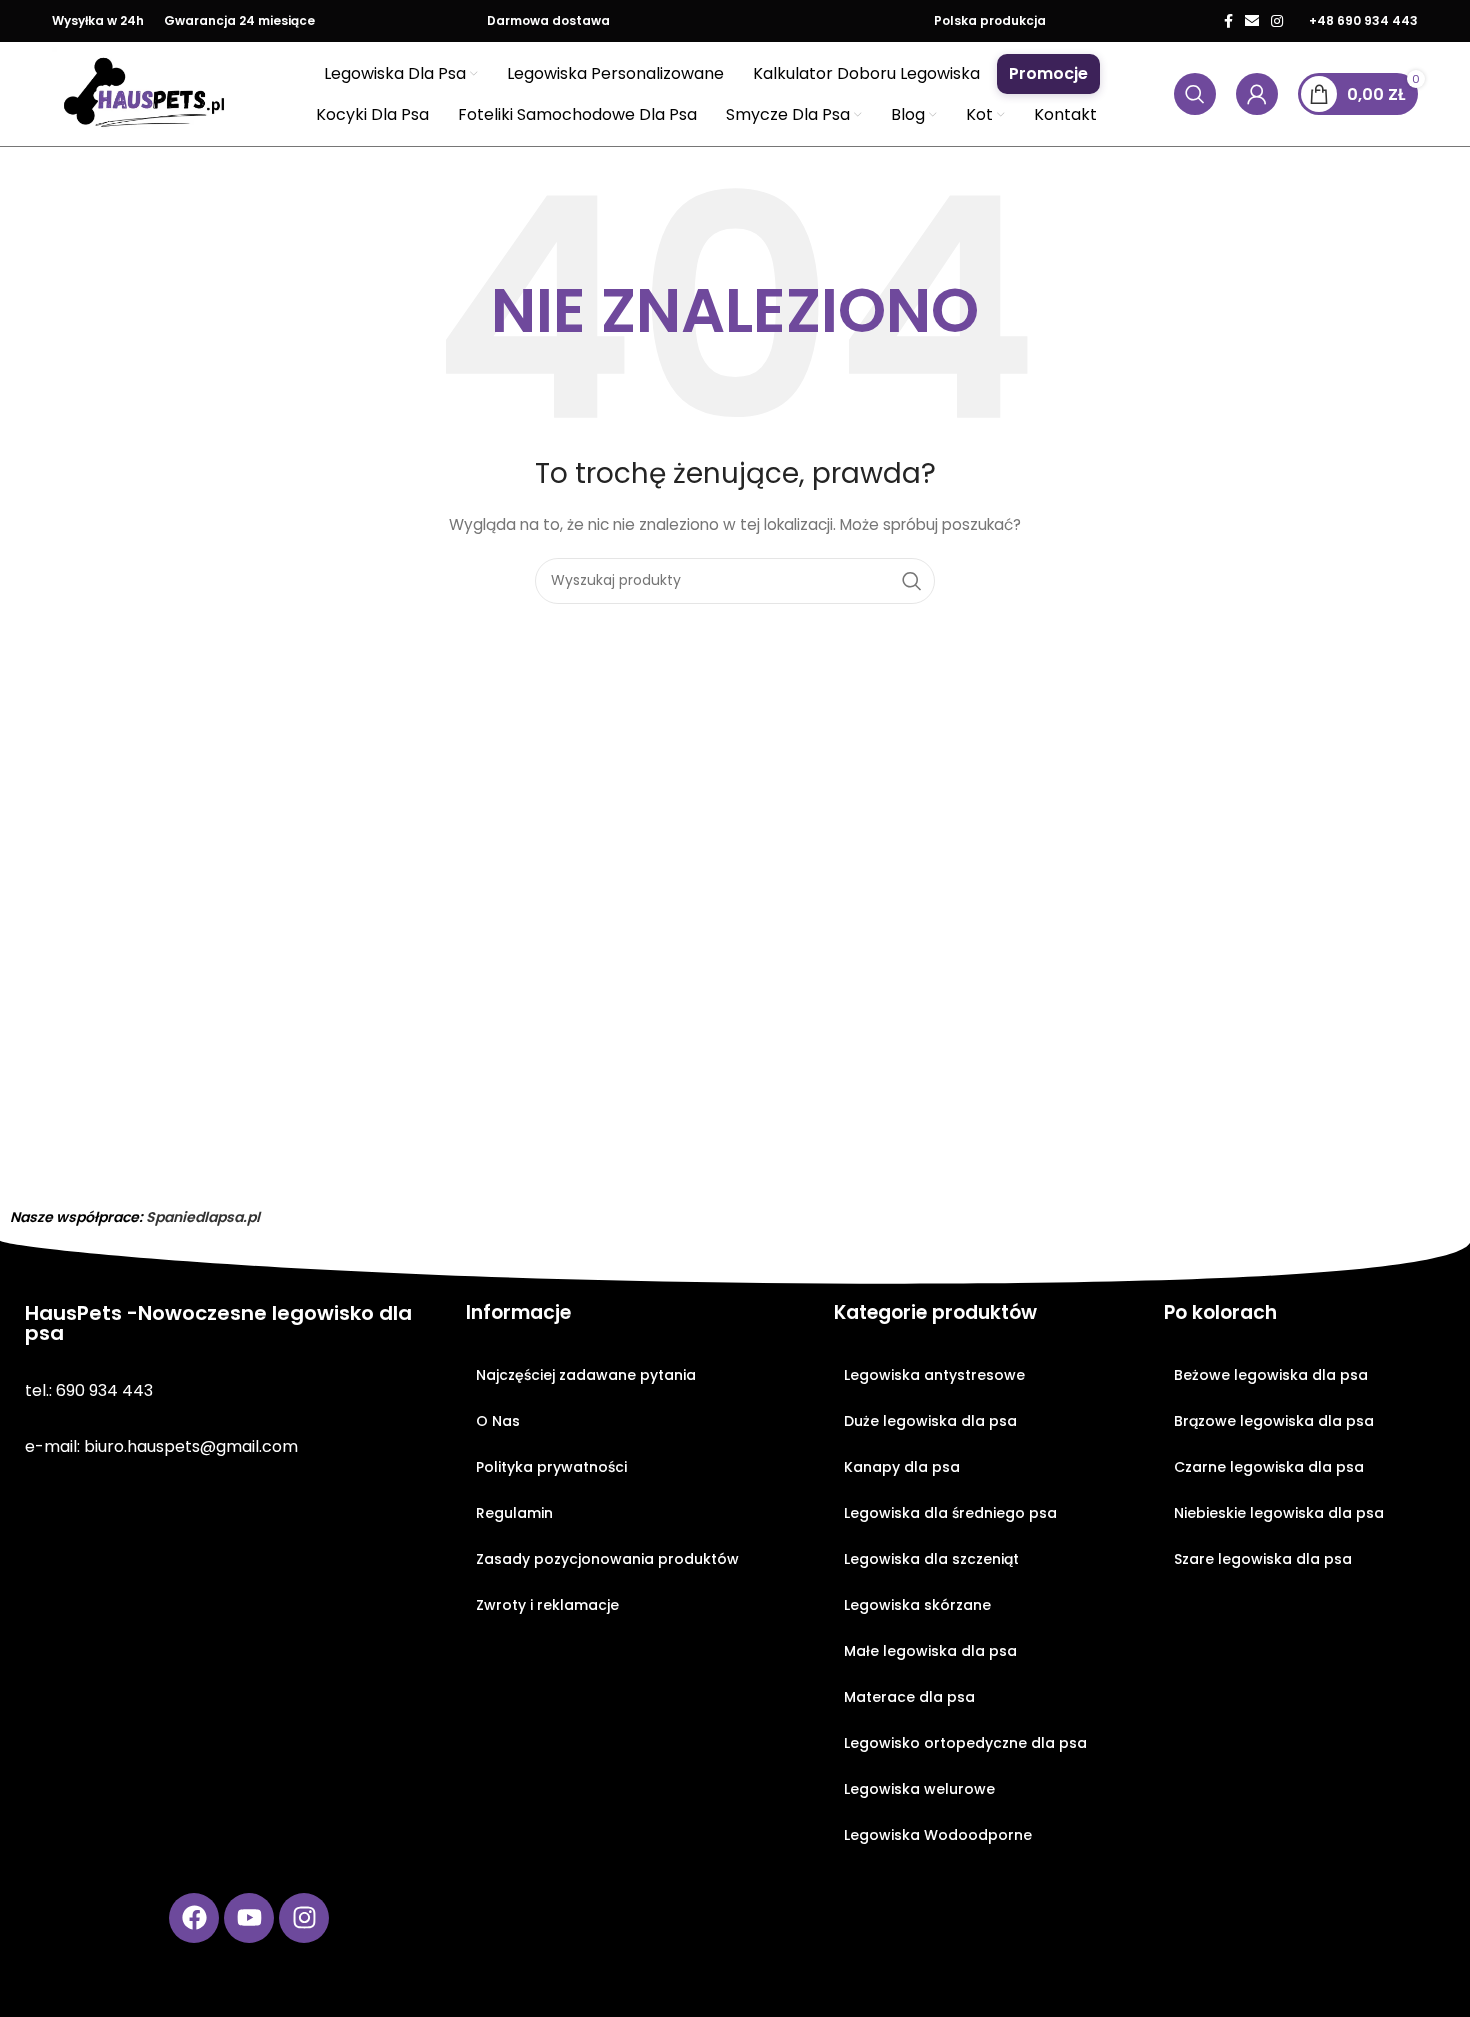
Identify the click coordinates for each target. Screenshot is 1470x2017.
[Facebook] (194, 1918)
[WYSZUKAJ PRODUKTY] (912, 581)
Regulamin (514, 1513)
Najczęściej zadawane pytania (586, 1375)
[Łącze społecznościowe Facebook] (1228, 21)
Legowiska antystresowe (934, 1375)
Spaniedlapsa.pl (203, 1217)
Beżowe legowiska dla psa (1271, 1375)
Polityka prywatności (551, 1467)
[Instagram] (304, 1918)
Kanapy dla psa (902, 1467)
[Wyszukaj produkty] (1195, 94)
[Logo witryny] (145, 93)
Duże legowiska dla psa (930, 1421)
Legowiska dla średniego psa (950, 1513)
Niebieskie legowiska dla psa (1279, 1513)
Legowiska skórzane (917, 1605)
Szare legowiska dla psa (1263, 1559)
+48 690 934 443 (1363, 20)
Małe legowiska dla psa (930, 1651)
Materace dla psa (909, 1697)
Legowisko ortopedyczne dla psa (965, 1743)
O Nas (498, 1421)
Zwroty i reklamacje (547, 1605)
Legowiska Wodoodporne (938, 1835)
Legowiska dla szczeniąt (931, 1559)
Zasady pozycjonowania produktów (607, 1559)
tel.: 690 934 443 (89, 1390)
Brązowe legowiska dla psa (1274, 1421)
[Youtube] (249, 1918)
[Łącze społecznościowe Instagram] (1277, 21)
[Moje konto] (1257, 94)
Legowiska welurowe (919, 1789)
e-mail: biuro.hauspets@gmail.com (161, 1446)
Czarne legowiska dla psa (1269, 1467)
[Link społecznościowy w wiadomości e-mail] (1252, 21)
